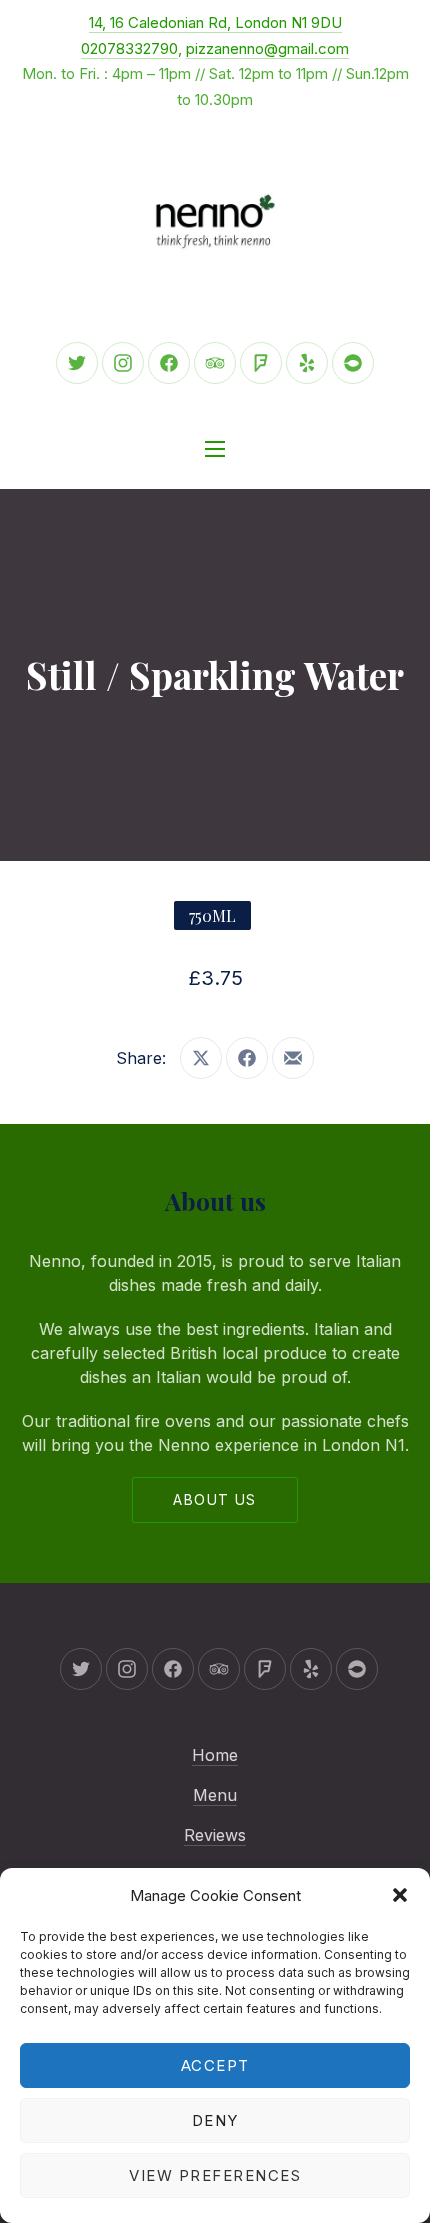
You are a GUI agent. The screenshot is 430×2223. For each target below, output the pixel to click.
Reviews (215, 1835)
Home (215, 1755)
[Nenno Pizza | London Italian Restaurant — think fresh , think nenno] (215, 222)
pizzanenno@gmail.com (267, 48)
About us (214, 1499)
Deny (215, 2120)
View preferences (215, 2175)
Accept (215, 2065)
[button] (400, 1895)
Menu (215, 1795)
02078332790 (129, 48)
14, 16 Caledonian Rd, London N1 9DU (215, 22)
